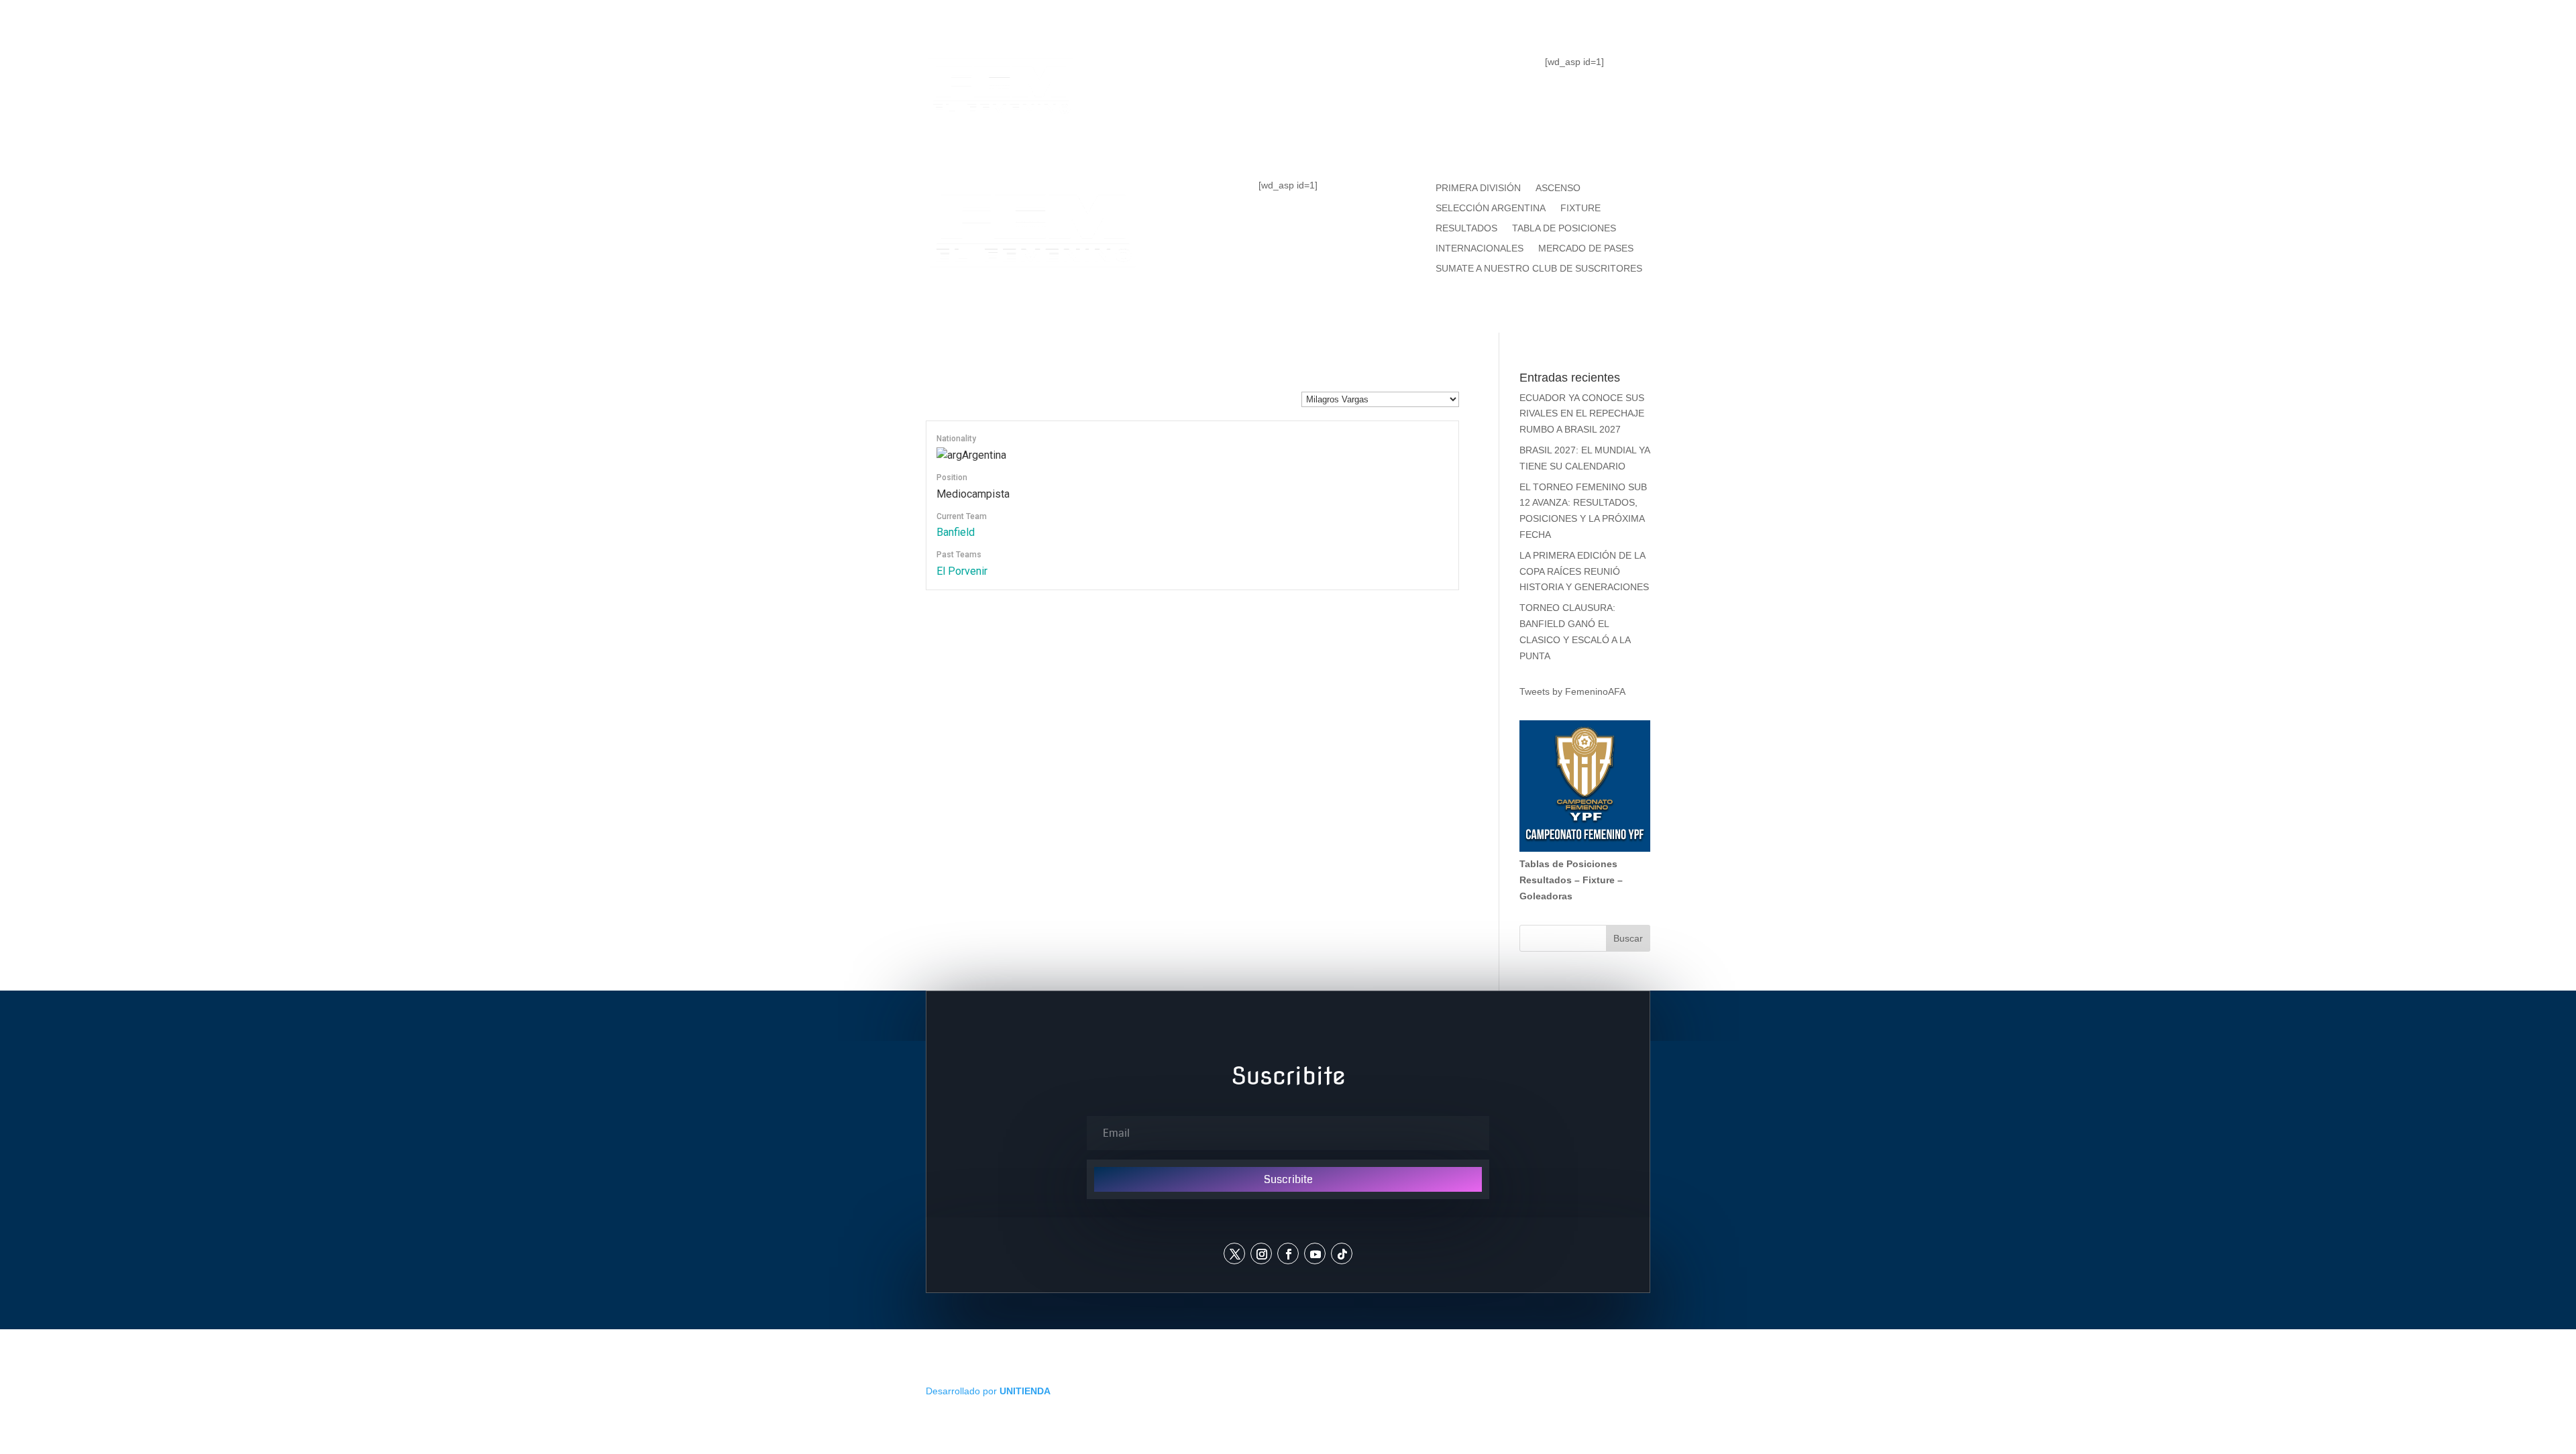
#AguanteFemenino (1288, 125)
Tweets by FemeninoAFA (1572, 691)
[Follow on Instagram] (1261, 1253)
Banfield (956, 532)
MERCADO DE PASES (1586, 248)
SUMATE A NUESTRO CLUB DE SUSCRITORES (1539, 269)
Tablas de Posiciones (1568, 864)
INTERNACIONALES (1480, 248)
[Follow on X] (1234, 1253)
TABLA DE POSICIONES (1241, 71)
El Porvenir (962, 571)
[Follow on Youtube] (1315, 1253)
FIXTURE (1381, 71)
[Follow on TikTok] (1342, 1253)
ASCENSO (1558, 188)
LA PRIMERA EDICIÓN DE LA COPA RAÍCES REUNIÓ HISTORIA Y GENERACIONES (1584, 571)
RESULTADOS (1466, 228)
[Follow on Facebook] (1288, 1253)
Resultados (1546, 880)
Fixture (1599, 880)
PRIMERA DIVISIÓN (1478, 188)
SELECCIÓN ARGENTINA (1491, 208)
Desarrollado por (988, 1391)
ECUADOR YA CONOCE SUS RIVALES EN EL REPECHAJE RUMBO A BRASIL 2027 (1582, 414)
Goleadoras (1546, 896)
